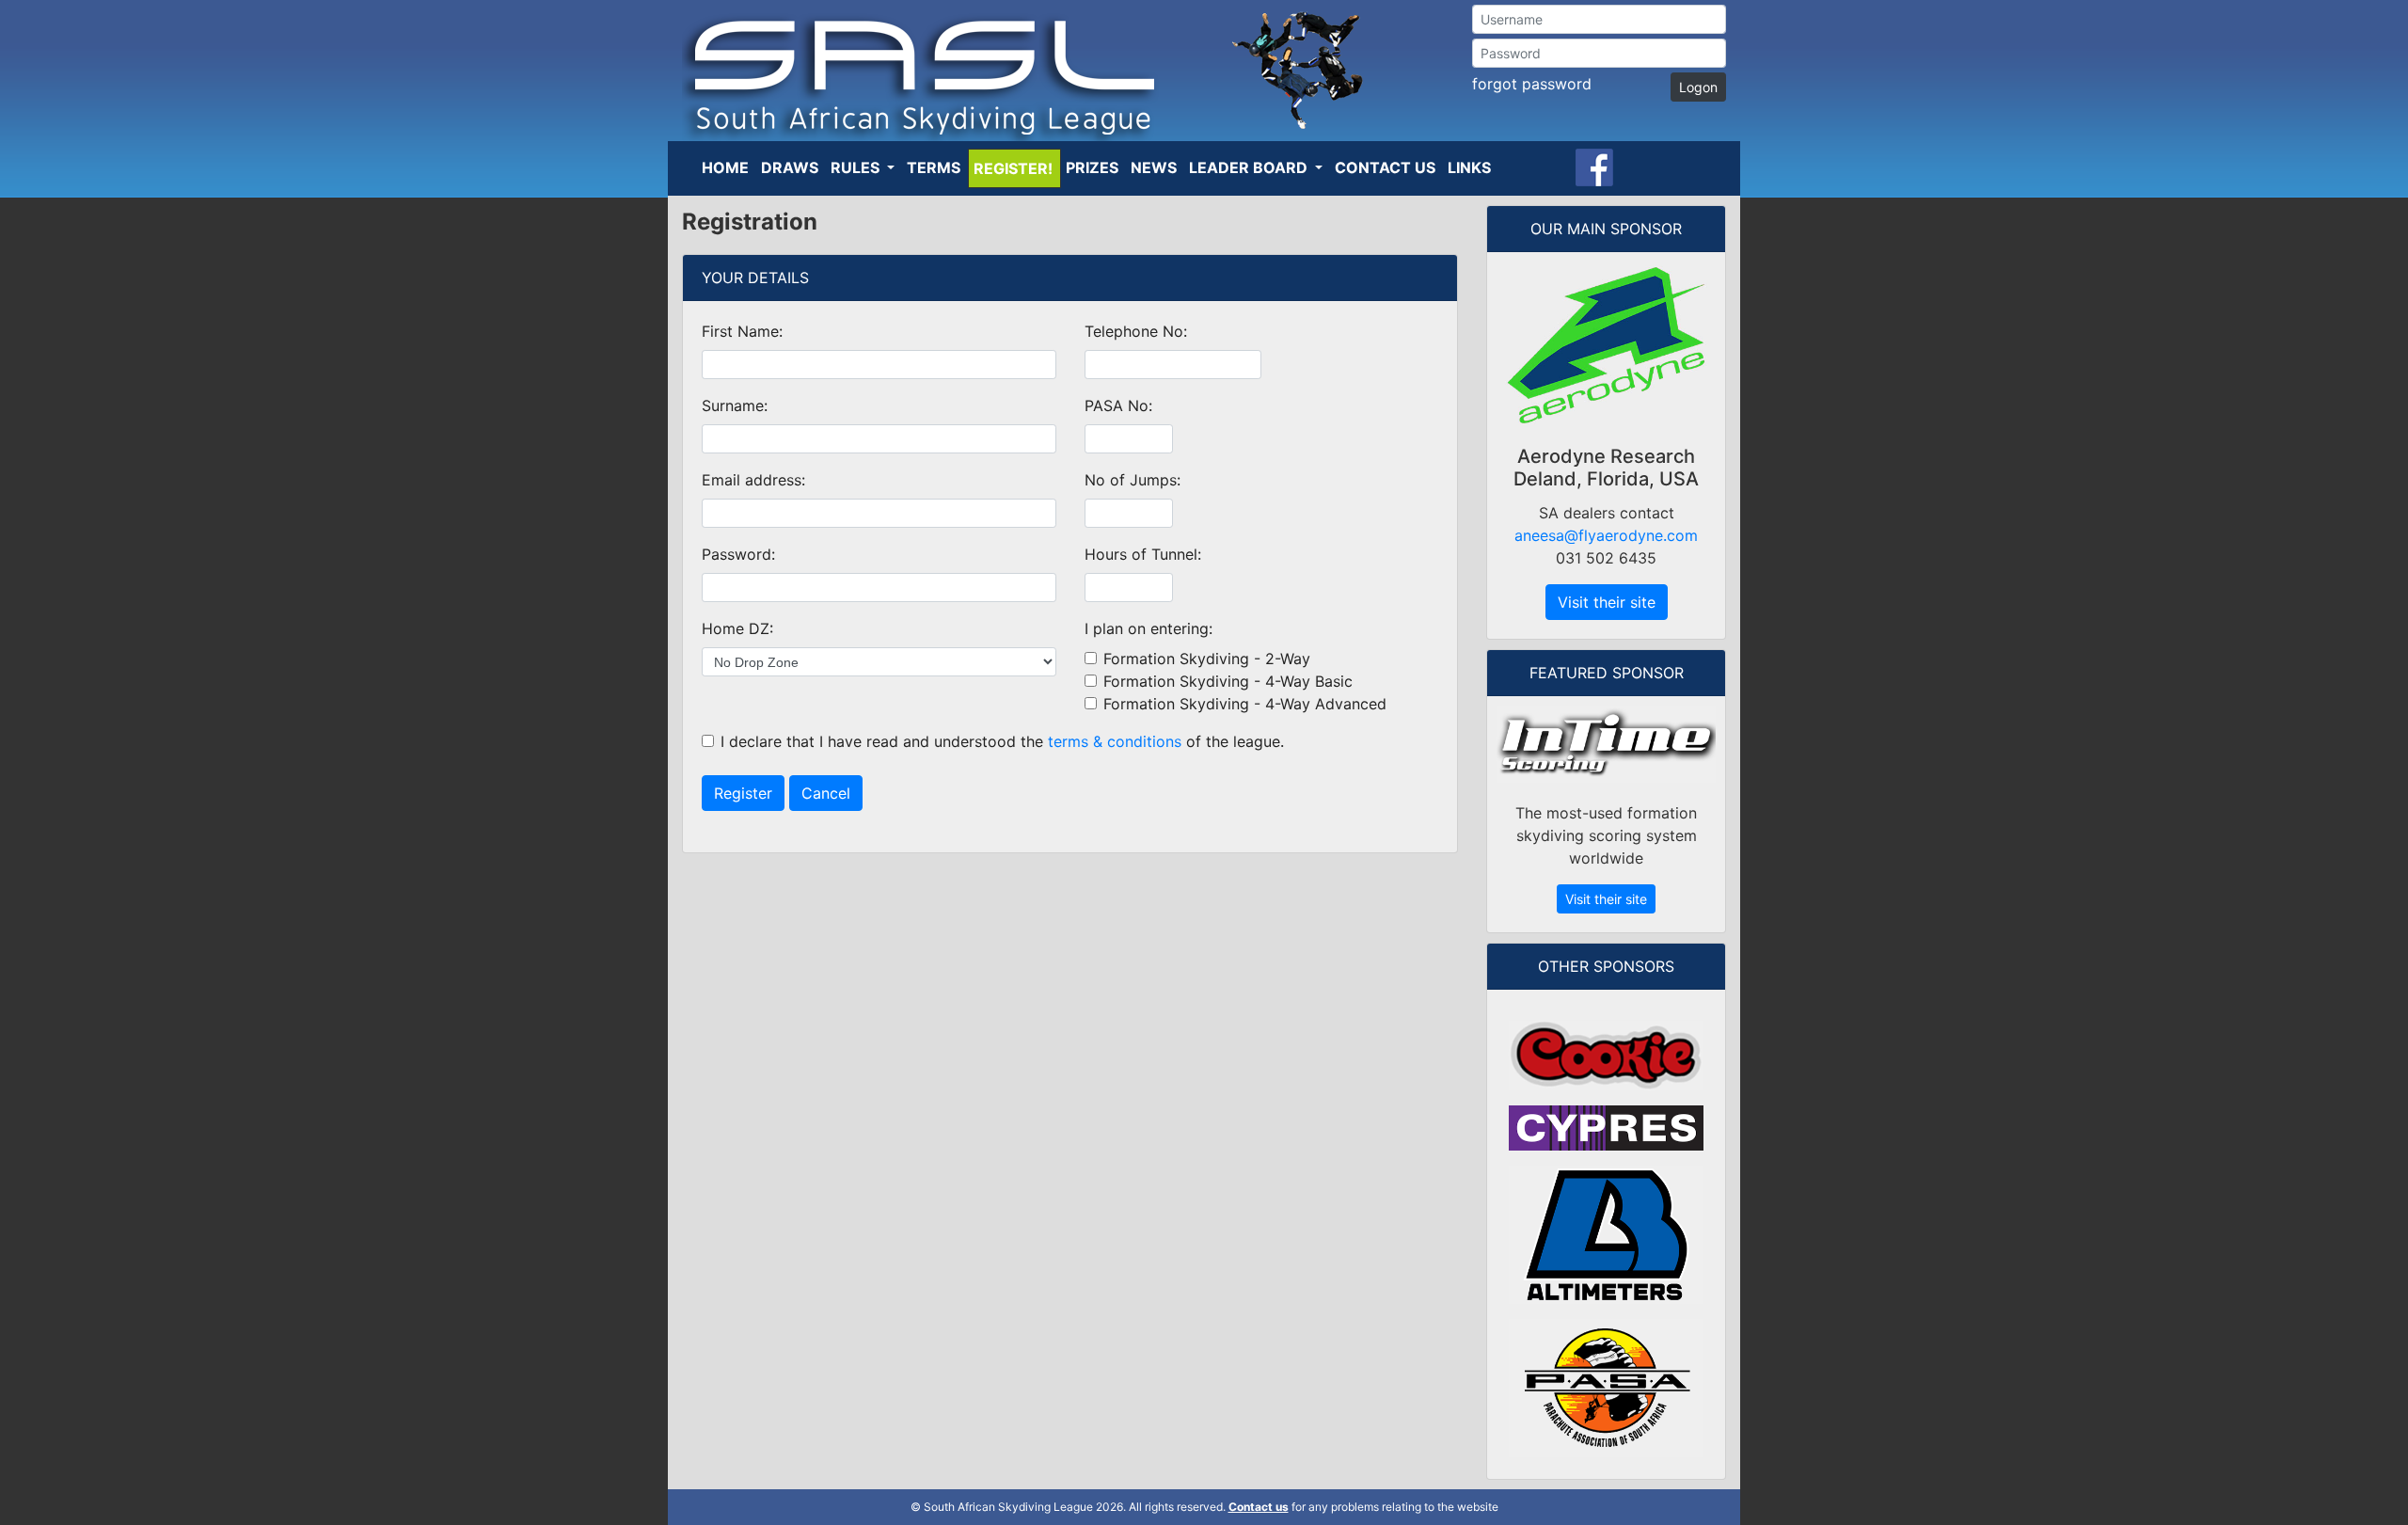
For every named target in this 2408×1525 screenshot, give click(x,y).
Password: (738, 554)
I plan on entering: (1149, 628)
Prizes (1092, 167)
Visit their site (1607, 602)
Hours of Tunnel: (1143, 554)
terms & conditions (1115, 741)
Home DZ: (737, 628)
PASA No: (1118, 405)
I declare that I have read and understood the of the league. (1002, 741)
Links (1469, 167)
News (1154, 167)
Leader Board (1250, 167)
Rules (857, 167)
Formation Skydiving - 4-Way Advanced (1245, 704)
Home (725, 167)
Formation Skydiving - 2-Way (1207, 659)
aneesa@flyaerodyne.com (1606, 535)
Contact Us (1385, 167)
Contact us (1259, 1507)
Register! (1013, 168)
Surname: (735, 405)
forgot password (1532, 84)
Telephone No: (1136, 331)
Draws (790, 167)
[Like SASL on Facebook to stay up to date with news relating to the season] (1594, 166)
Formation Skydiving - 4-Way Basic (1228, 681)
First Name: (742, 331)
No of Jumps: (1133, 480)
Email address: (753, 480)
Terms (934, 167)
